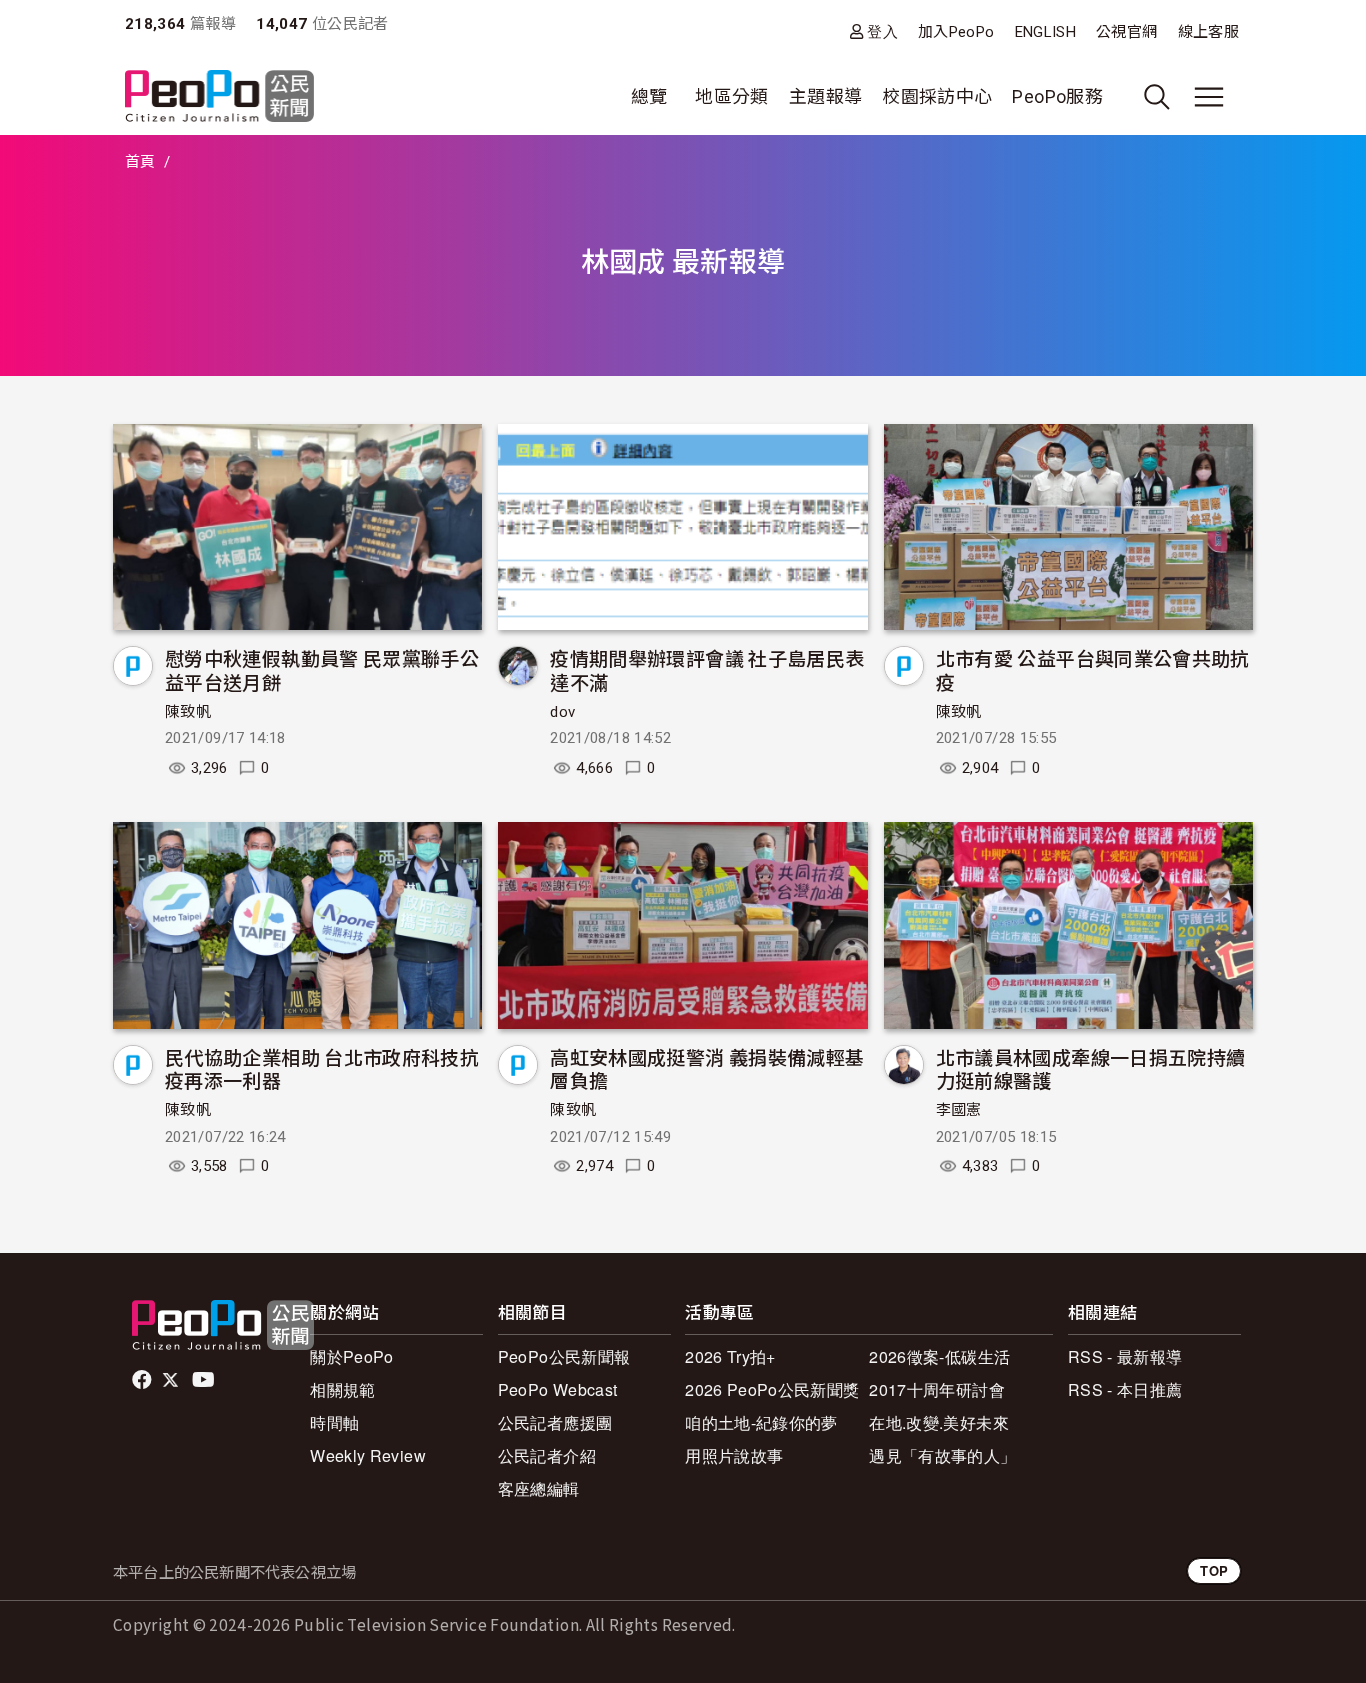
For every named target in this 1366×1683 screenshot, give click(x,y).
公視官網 (1126, 32)
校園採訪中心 (937, 96)
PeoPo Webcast (558, 1389)
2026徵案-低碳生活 (939, 1356)
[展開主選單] (1209, 97)
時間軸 (334, 1422)
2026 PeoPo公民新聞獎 (772, 1389)
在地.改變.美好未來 (939, 1422)
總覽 (649, 96)
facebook (143, 1380)
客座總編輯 (539, 1488)
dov (562, 712)
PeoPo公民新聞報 (564, 1356)
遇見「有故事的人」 (942, 1455)
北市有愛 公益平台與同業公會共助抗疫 (1093, 669)
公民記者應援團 (555, 1422)
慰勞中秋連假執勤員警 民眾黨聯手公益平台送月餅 (322, 669)
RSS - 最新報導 (1125, 1356)
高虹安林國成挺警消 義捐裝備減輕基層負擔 (707, 1068)
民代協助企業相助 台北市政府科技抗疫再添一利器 (322, 1068)
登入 (882, 31)
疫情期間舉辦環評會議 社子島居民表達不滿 (707, 669)
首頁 (140, 162)
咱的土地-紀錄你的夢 (761, 1422)
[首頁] (219, 97)
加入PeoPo (956, 32)
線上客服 (1208, 32)
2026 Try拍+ (730, 1356)
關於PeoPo (352, 1356)
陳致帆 (188, 712)
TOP (1214, 1570)
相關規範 (342, 1389)
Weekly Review (368, 1455)
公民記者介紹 (547, 1455)
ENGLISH (1046, 32)
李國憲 (959, 1110)
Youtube (205, 1380)
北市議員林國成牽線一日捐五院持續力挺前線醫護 (1091, 1068)
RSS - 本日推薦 (1125, 1389)
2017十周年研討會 (937, 1389)
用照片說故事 (734, 1455)
